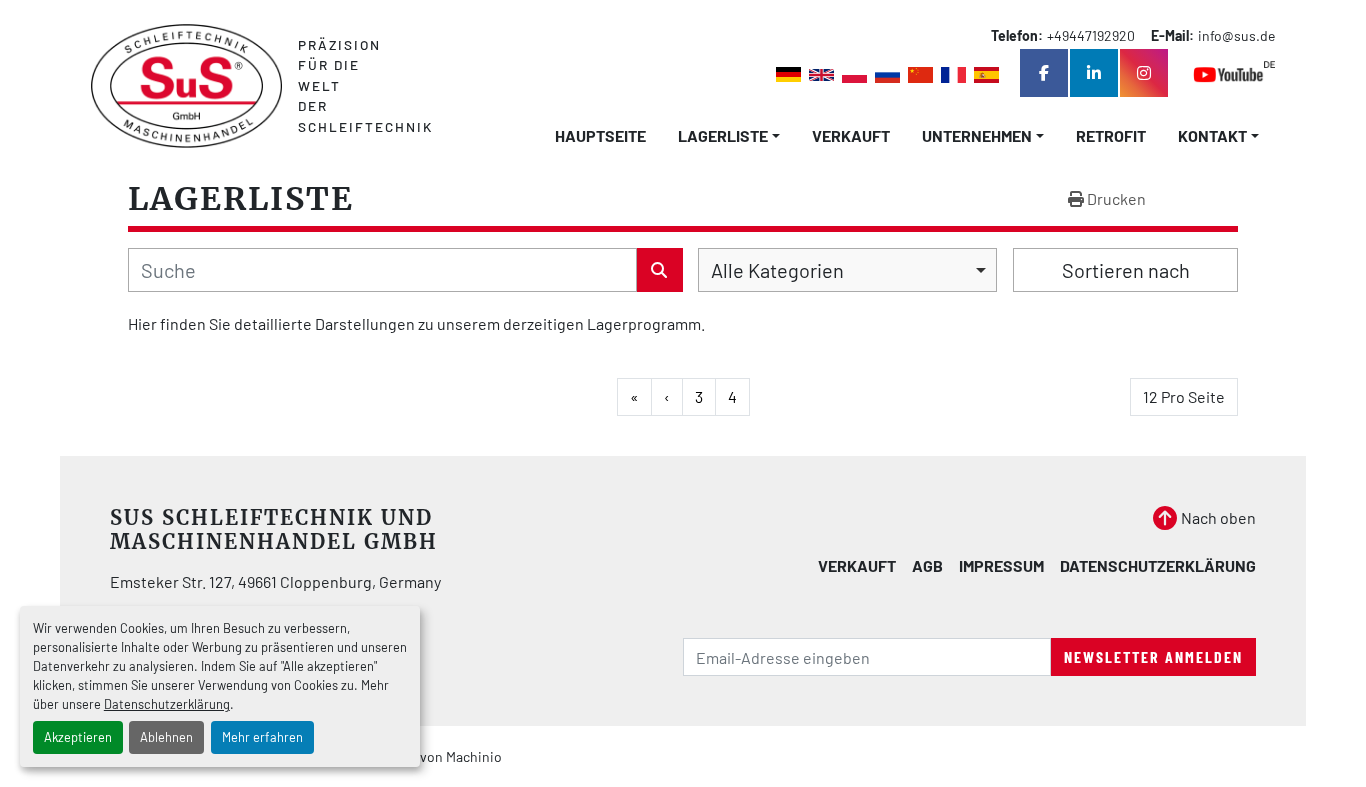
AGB (927, 565)
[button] (729, 136)
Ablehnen (166, 737)
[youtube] (1234, 73)
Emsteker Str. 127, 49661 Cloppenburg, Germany (275, 581)
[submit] (660, 270)
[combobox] (847, 270)
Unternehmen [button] (977, 135)
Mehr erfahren (262, 737)
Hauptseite (600, 135)
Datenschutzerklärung (167, 704)
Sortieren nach (1126, 270)
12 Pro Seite (1184, 396)
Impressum (1001, 565)
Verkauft (851, 135)
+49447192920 (1091, 35)
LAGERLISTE (723, 135)
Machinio (474, 756)
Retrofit (1111, 135)
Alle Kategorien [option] (777, 270)
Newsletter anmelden (1153, 656)
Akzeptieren (78, 737)
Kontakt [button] (1212, 135)
